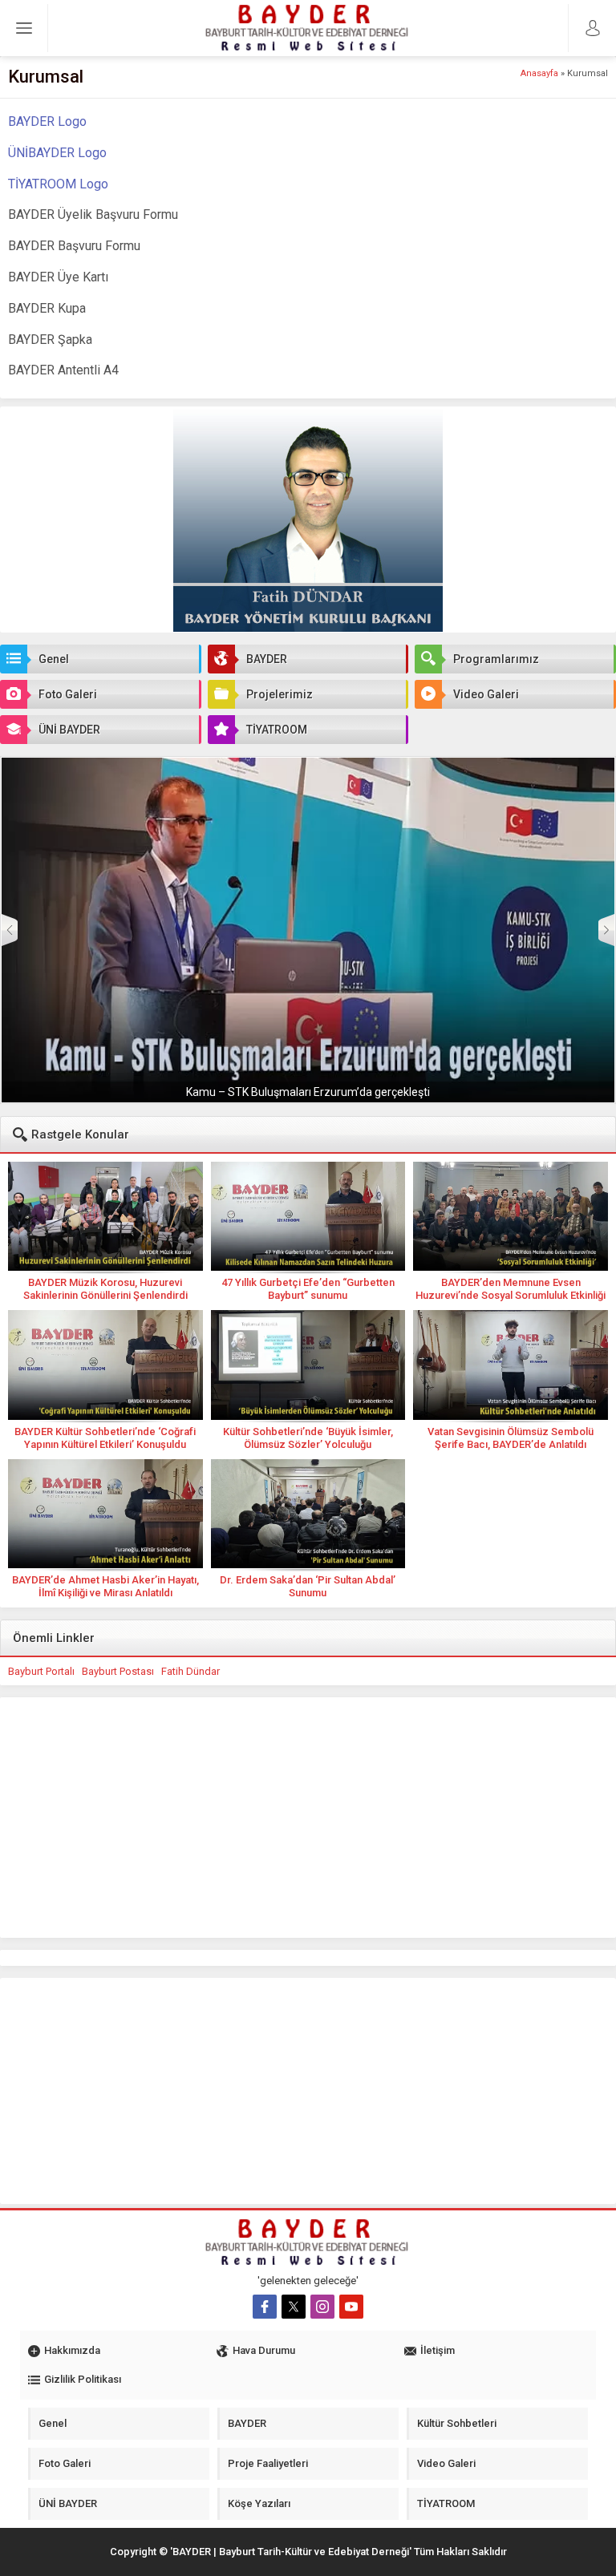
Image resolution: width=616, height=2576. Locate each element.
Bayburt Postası (118, 1671)
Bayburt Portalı (41, 1671)
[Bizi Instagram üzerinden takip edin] (322, 2307)
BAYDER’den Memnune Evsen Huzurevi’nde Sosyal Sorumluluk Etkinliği (511, 1289)
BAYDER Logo (47, 121)
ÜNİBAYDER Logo (57, 153)
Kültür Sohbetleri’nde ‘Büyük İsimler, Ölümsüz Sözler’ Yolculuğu (308, 1438)
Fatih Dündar (190, 1671)
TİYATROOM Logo (58, 184)
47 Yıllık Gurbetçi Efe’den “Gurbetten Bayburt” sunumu (308, 1289)
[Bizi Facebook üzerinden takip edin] (265, 2307)
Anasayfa (539, 73)
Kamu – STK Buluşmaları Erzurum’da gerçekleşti (308, 1092)
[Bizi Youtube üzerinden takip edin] (351, 2307)
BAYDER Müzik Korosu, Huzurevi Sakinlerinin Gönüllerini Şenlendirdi (105, 1289)
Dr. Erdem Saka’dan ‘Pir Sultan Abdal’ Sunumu (308, 1586)
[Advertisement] (308, 1818)
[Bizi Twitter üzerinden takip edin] (294, 2307)
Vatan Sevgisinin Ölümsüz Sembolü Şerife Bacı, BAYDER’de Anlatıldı (511, 1438)
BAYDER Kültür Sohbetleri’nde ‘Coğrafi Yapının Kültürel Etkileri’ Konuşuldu (105, 1438)
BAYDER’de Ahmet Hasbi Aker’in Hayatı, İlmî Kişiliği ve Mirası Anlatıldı (105, 1586)
